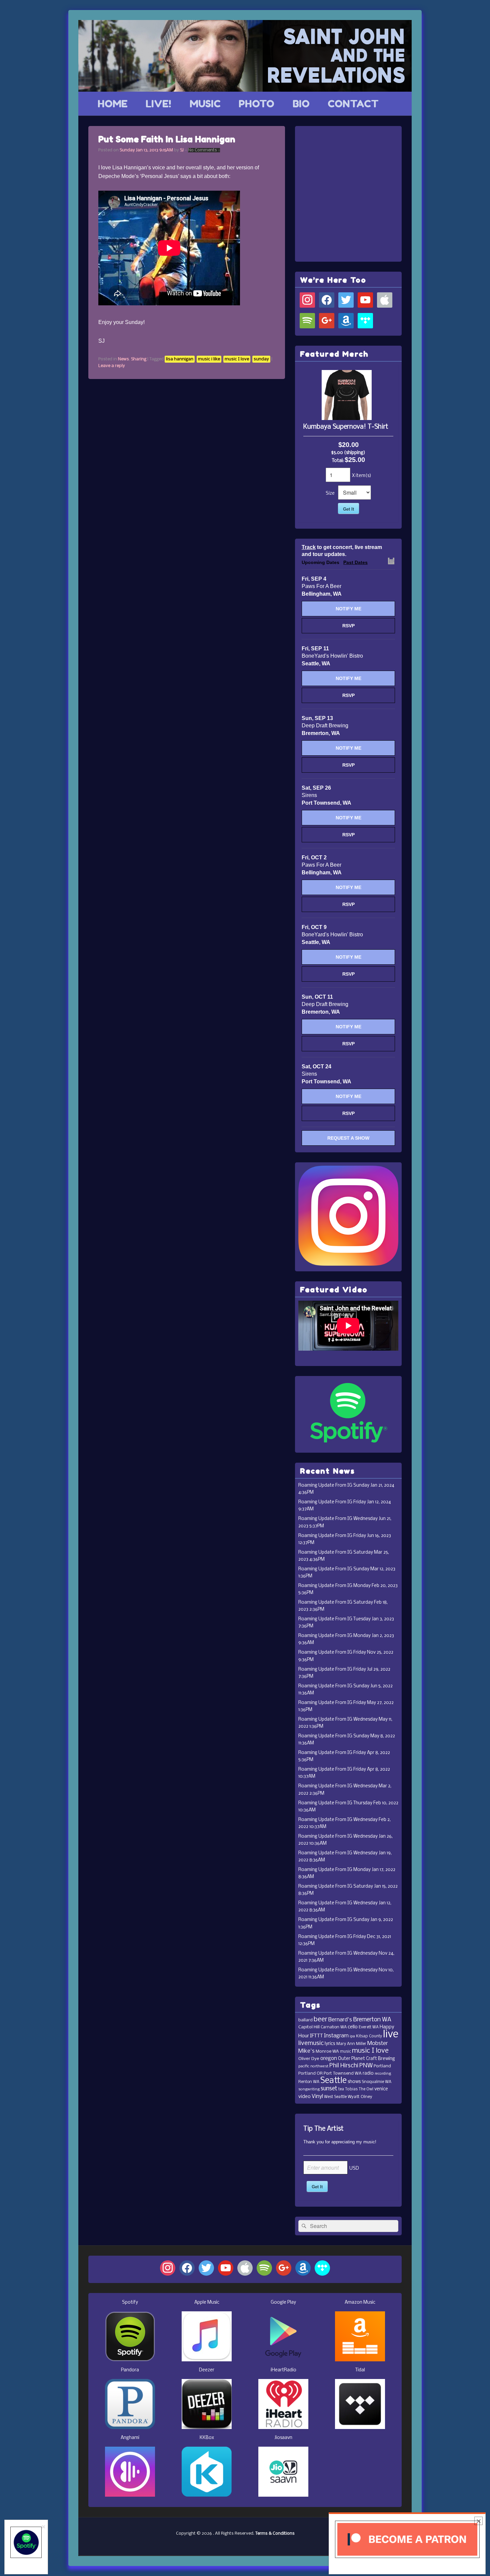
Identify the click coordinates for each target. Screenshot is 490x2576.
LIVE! (158, 104)
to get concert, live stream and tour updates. (342, 551)
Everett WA (369, 2027)
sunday (261, 359)
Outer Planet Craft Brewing (366, 2059)
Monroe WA (327, 2051)
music (345, 2052)
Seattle (333, 2081)
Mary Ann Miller (351, 2044)
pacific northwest (313, 2066)
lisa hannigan (180, 359)
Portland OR (310, 2073)
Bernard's (340, 2020)
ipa (352, 2036)
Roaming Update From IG (325, 1485)
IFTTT (316, 2036)
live (391, 2034)
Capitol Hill (309, 2027)
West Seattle (335, 2097)
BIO (301, 104)
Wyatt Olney (360, 2097)
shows (354, 2082)
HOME (113, 104)
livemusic (311, 2043)
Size (330, 493)
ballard (305, 2020)
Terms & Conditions (275, 2533)
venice (381, 2089)
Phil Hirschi (344, 2066)
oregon (329, 2059)
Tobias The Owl (359, 2089)
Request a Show (348, 1138)
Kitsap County (369, 2036)
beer (320, 2019)
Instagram (336, 2036)
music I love (237, 359)
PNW (366, 2066)
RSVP (348, 626)
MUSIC (205, 104)
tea (341, 2089)
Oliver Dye (309, 2059)
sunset (329, 2089)
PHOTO (256, 104)
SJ (182, 150)
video (304, 2097)
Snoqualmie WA (376, 2082)
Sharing (139, 359)
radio (368, 2073)
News (123, 359)
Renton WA (309, 2082)
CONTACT (353, 104)
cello (353, 2027)
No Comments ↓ (204, 150)
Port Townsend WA (343, 2073)
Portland (382, 2066)
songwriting (309, 2089)
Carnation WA (334, 2027)
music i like (209, 359)
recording (383, 2074)
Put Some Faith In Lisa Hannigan (167, 139)
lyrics (330, 2044)
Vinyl (317, 2096)
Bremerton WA (372, 2020)
